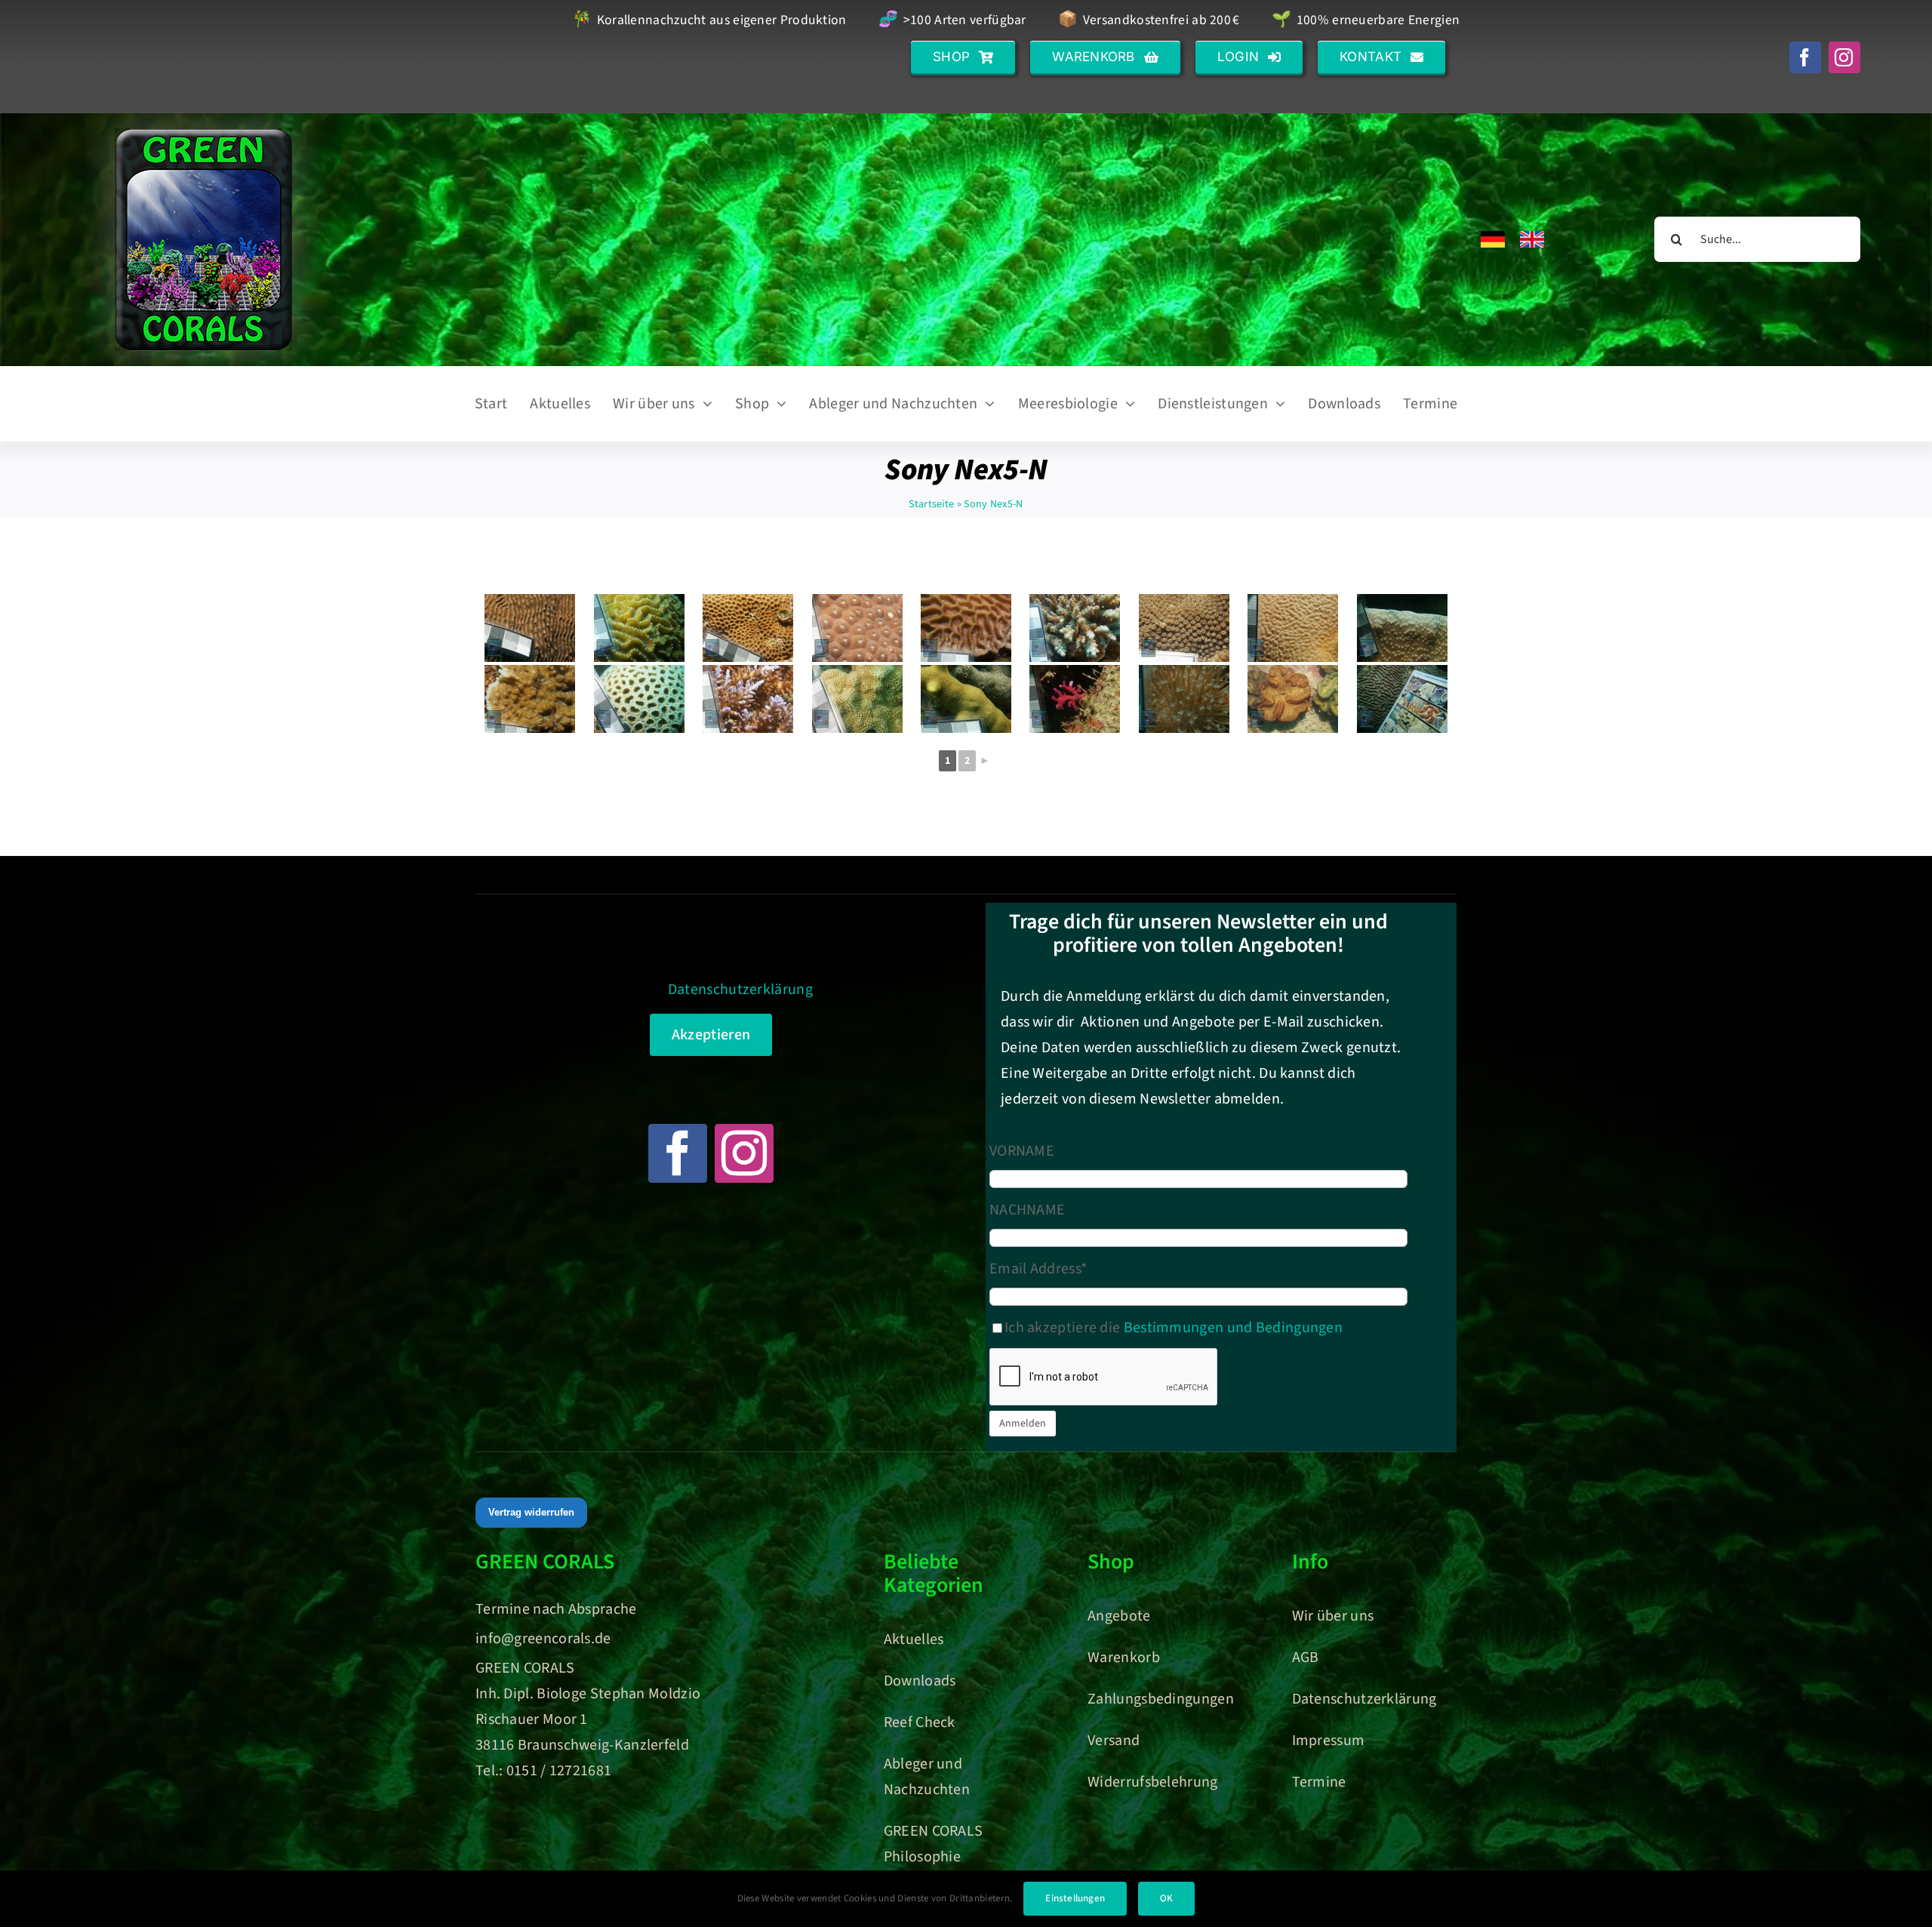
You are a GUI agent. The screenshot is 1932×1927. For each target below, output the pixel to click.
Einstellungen (1075, 1898)
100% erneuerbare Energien (1366, 21)
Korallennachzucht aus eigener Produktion (709, 21)
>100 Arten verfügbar (952, 21)
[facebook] (1805, 57)
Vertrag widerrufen (531, 1512)
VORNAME (1022, 1151)
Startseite (931, 504)
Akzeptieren (711, 1035)
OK (1166, 1898)
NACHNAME (1027, 1210)
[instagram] (1844, 57)
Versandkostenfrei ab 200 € (1149, 21)
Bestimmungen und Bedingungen (1233, 1328)
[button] (963, 57)
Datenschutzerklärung (740, 990)
